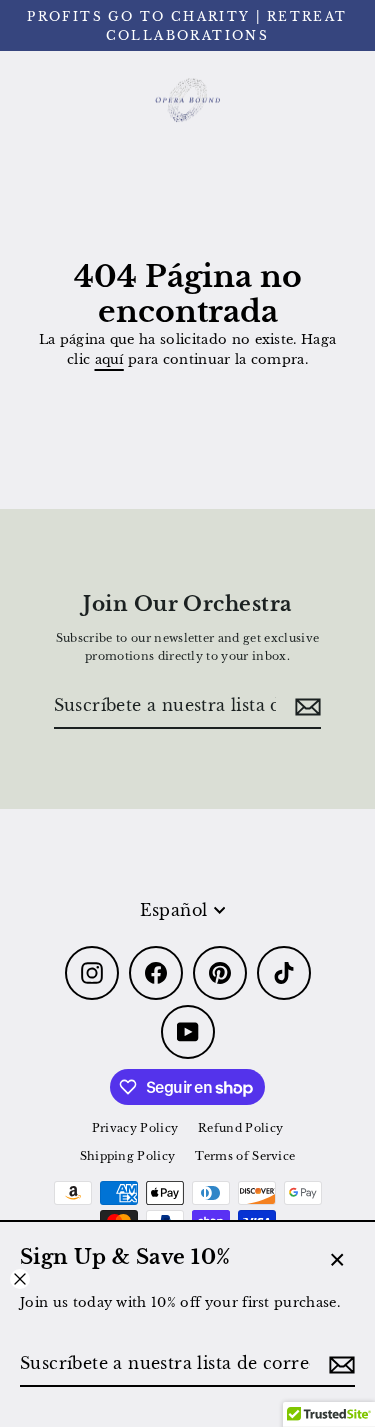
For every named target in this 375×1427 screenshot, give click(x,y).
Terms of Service (245, 1156)
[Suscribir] (339, 1365)
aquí (109, 359)
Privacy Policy (135, 1128)
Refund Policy (240, 1128)
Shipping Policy (128, 1156)
